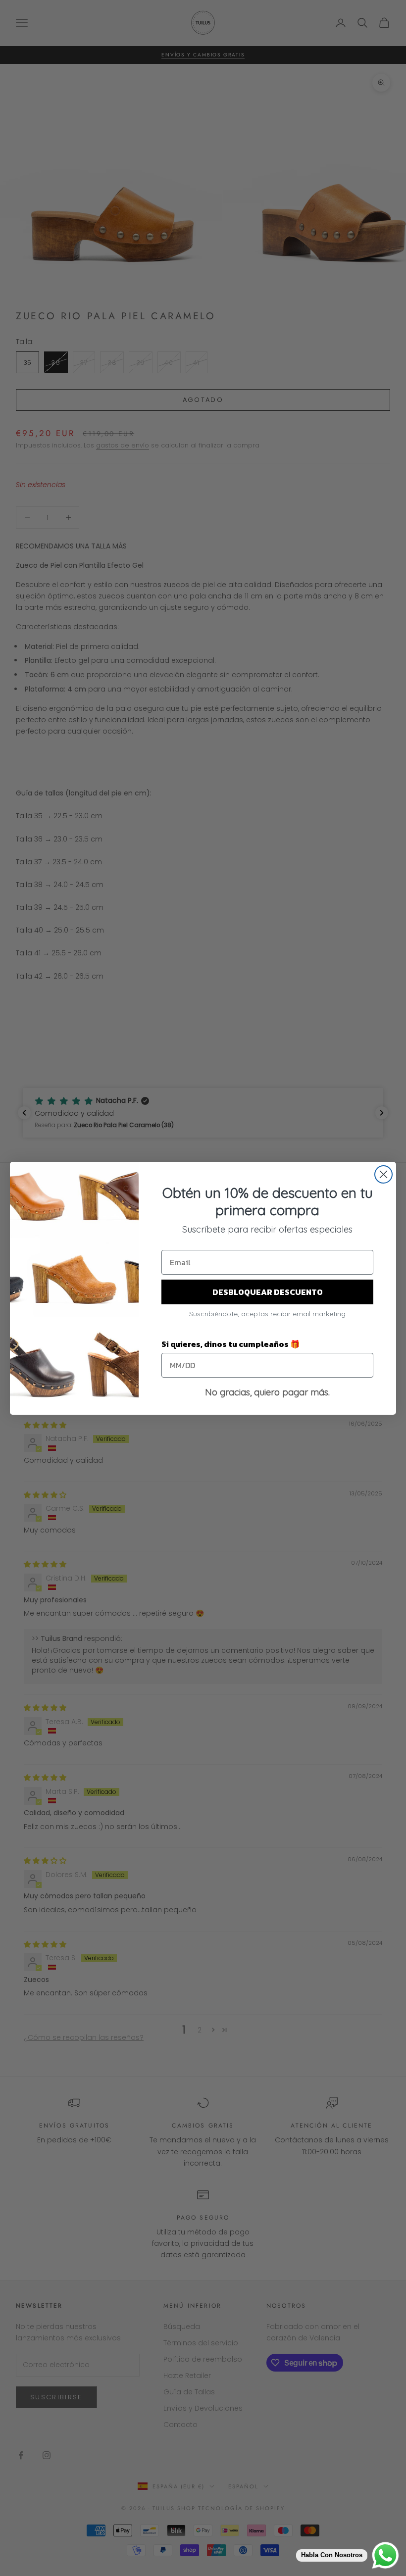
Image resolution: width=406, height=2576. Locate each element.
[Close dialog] (383, 1174)
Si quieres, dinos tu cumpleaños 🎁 (231, 1344)
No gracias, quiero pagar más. (267, 1392)
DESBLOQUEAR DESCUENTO (268, 1292)
